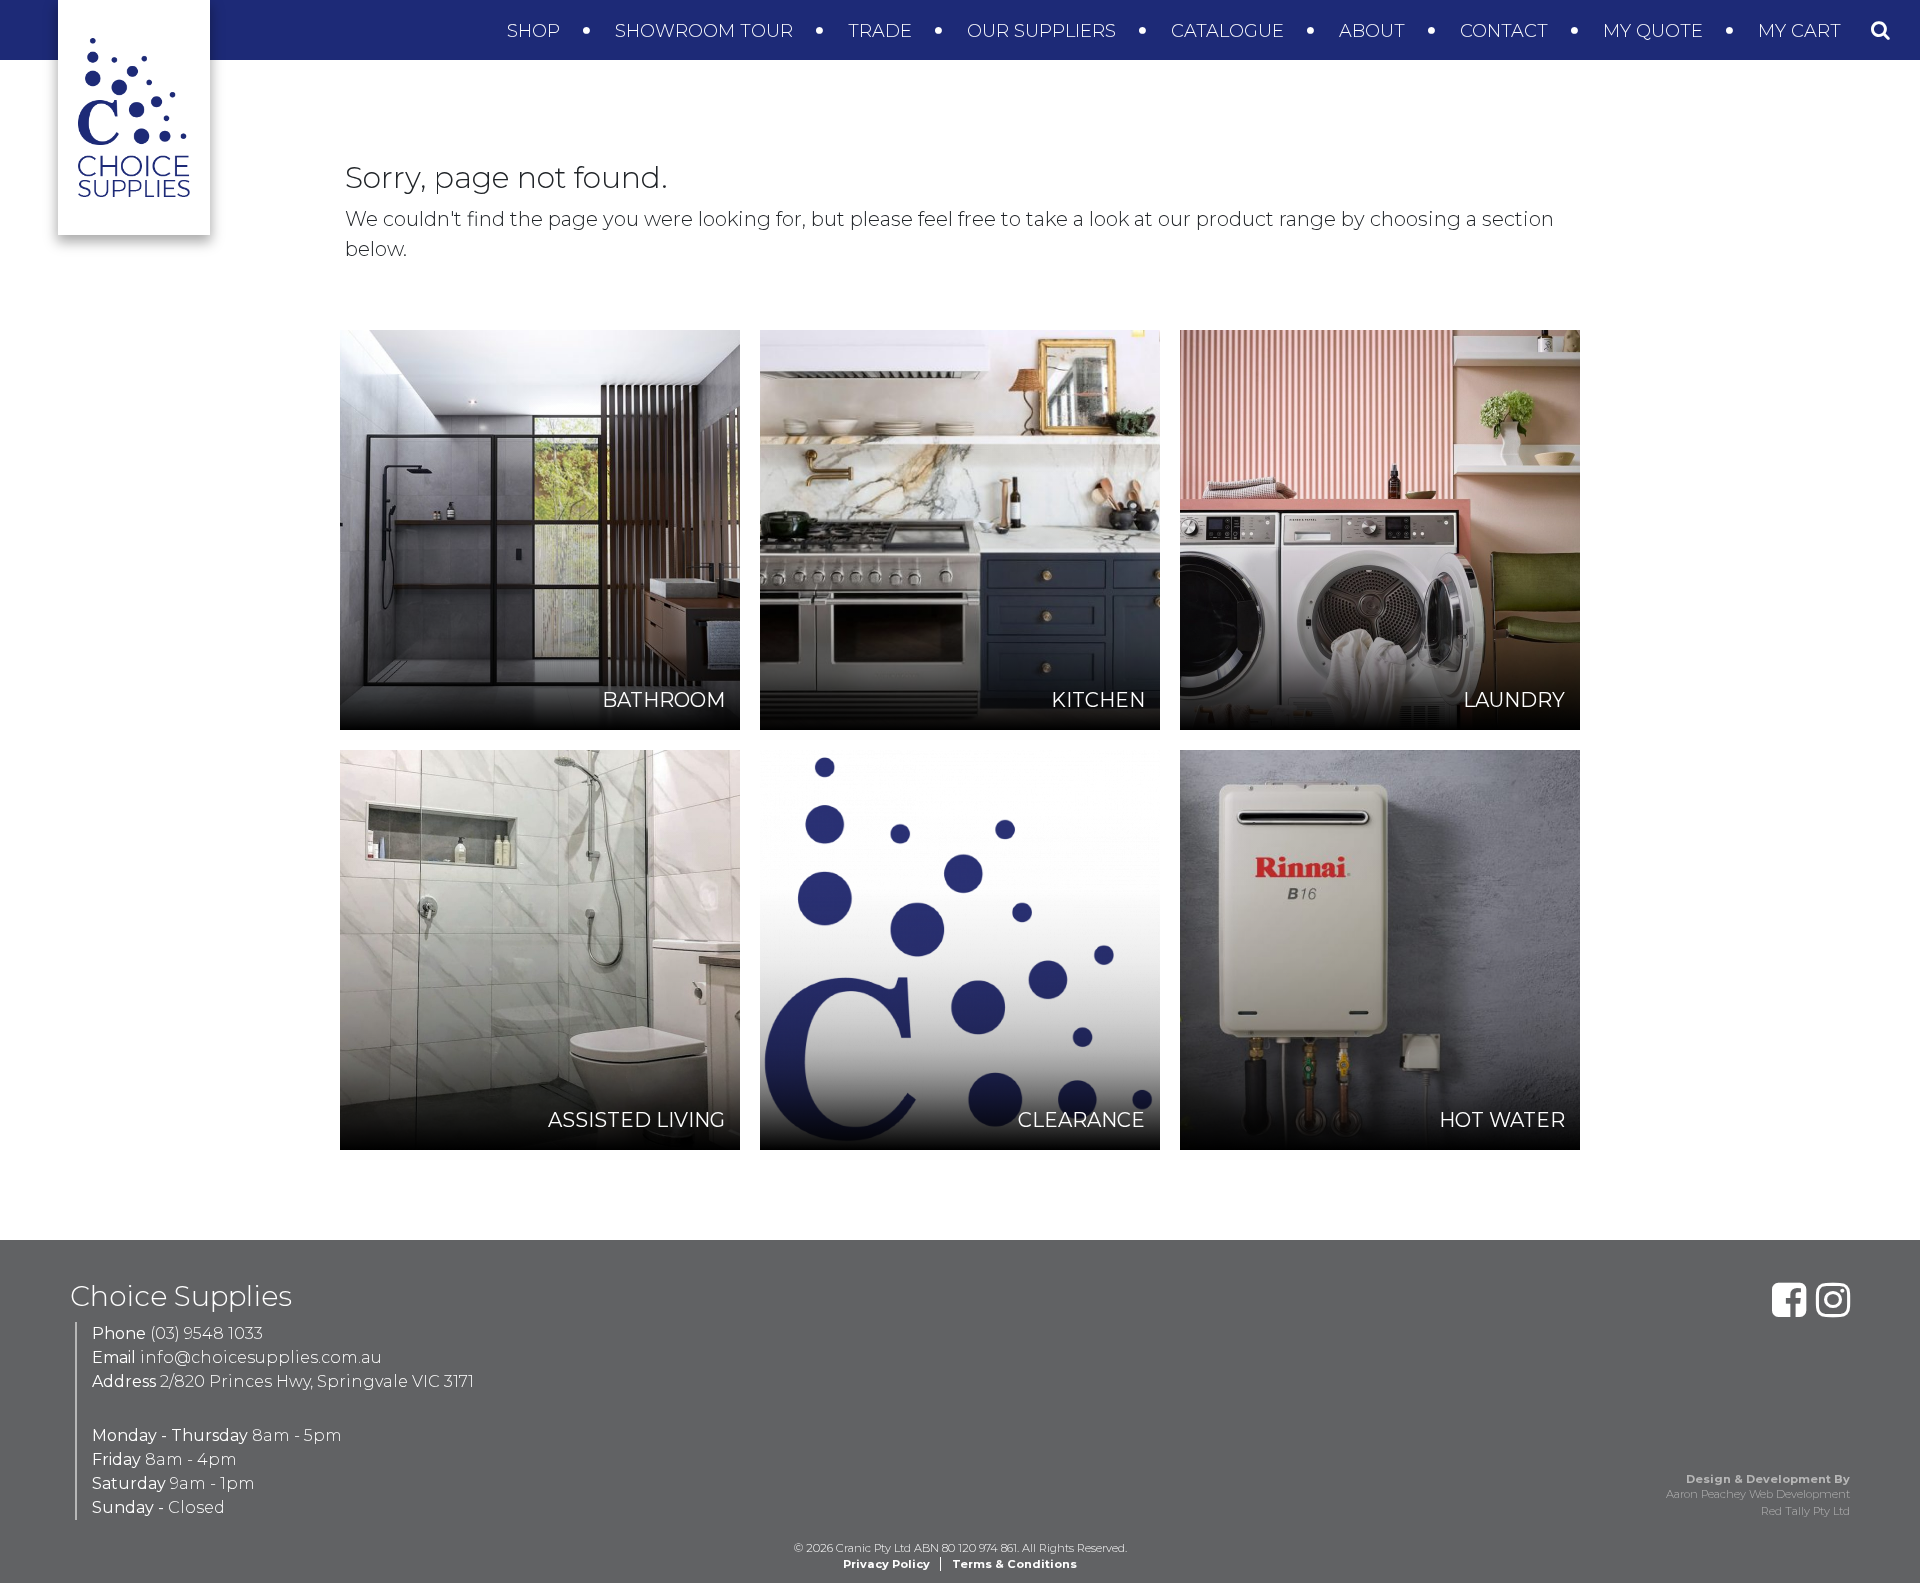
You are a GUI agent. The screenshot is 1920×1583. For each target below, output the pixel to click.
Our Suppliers (1044, 31)
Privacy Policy (886, 1564)
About (1374, 31)
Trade (882, 31)
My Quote (1655, 31)
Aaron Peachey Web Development (1758, 1494)
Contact (1506, 31)
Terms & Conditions (1014, 1564)
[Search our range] (1880, 30)
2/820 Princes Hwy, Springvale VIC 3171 (317, 1381)
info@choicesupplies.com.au (261, 1357)
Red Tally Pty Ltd (1805, 1511)
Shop (536, 31)
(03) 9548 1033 (206, 1333)
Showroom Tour (706, 31)
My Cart (1802, 31)
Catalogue (1230, 31)
